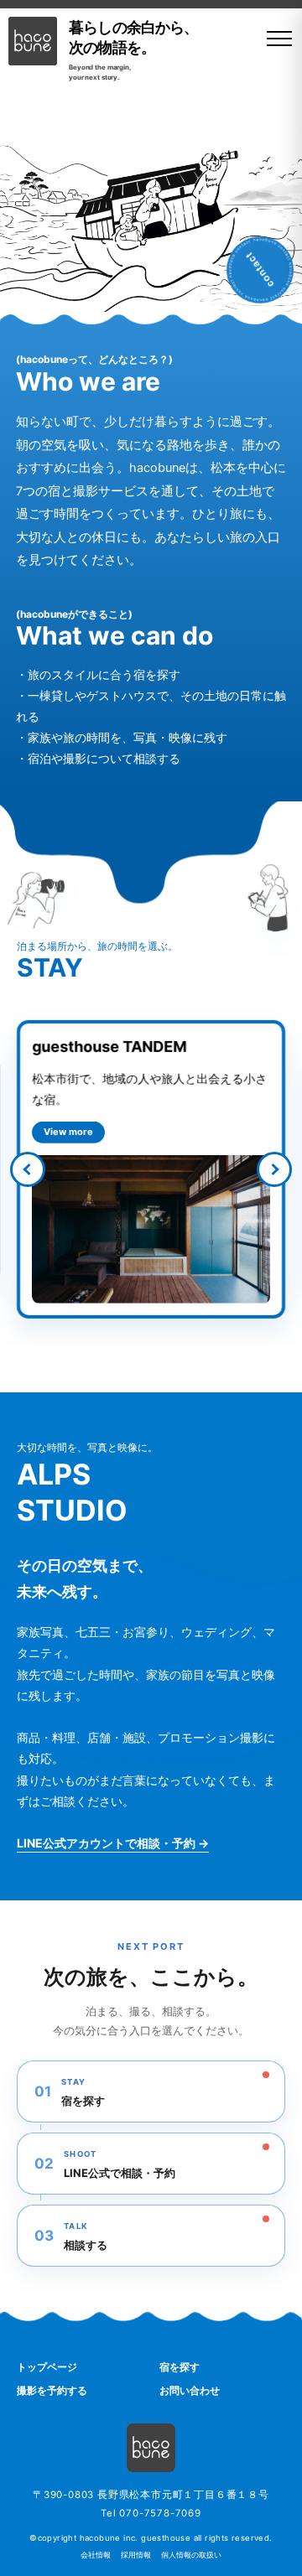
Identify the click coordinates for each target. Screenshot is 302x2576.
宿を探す (180, 2367)
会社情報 (96, 2555)
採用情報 (136, 2555)
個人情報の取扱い (191, 2555)
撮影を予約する (52, 2390)
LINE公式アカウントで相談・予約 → (113, 1843)
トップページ (47, 2367)
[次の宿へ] (274, 1169)
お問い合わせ (190, 2390)
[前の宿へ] (28, 1169)
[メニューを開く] (273, 39)
